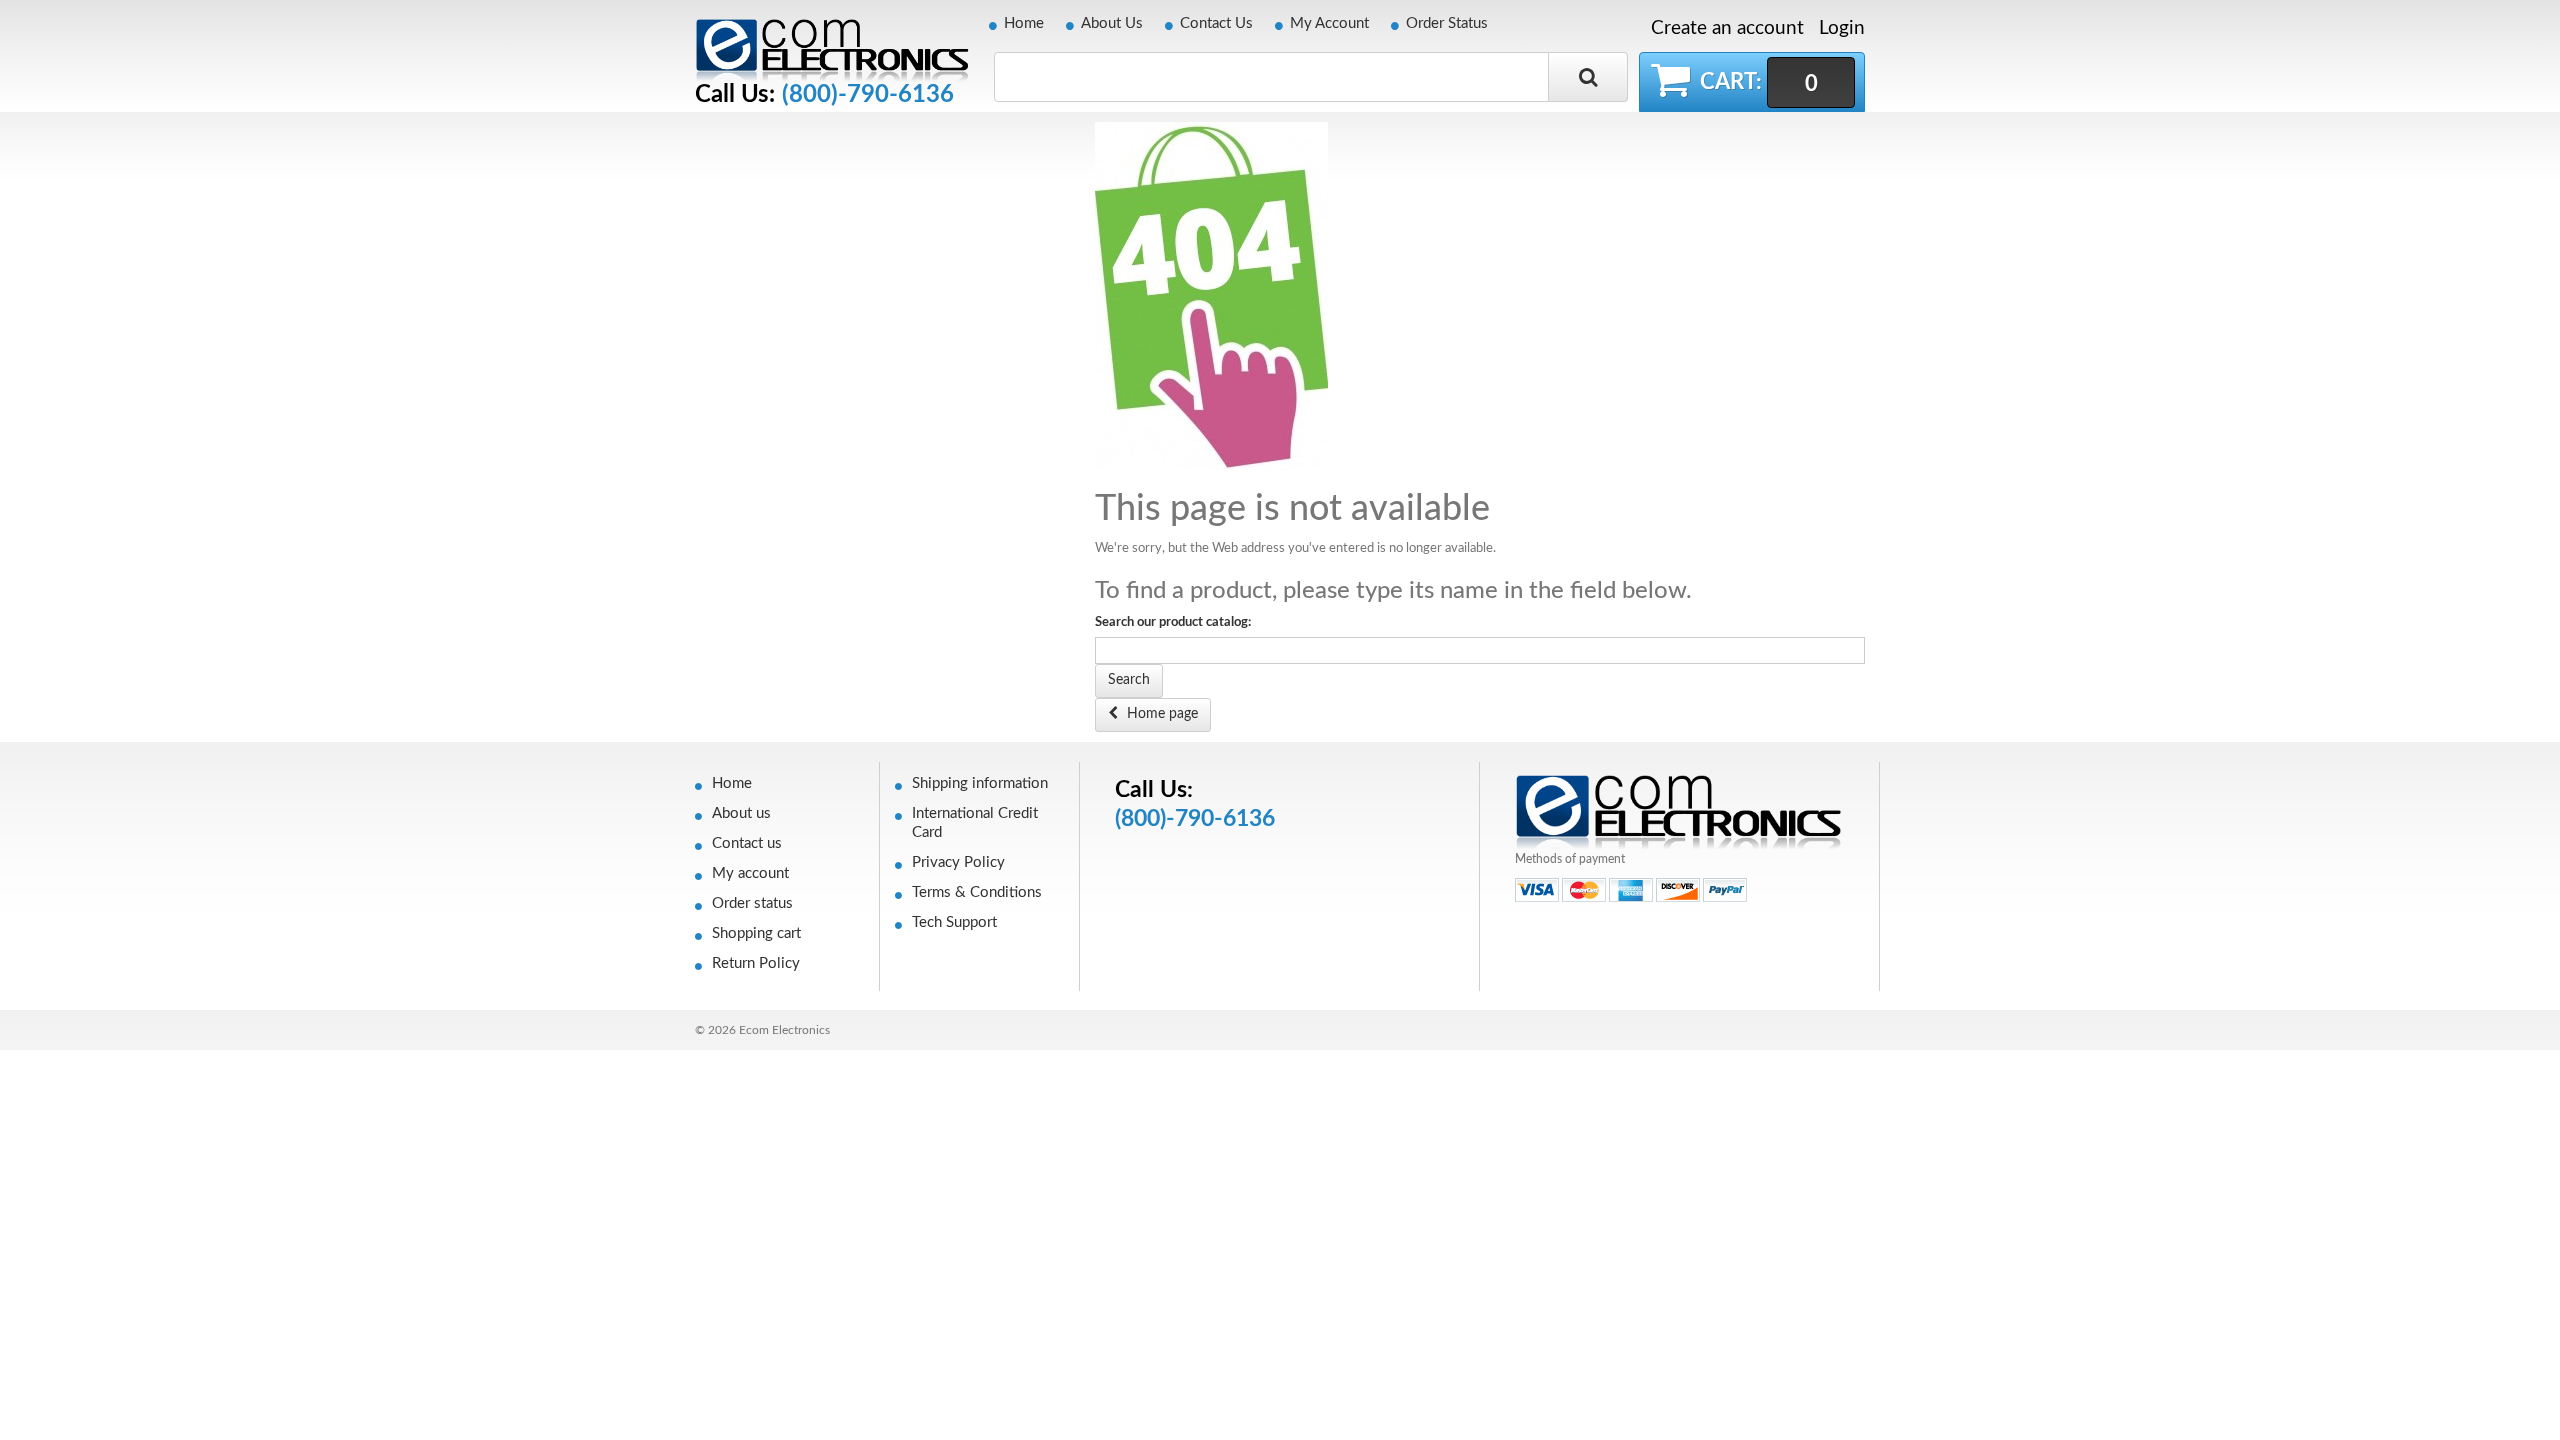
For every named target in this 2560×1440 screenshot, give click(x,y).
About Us (1112, 23)
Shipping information (980, 783)
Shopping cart (756, 933)
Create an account (1727, 29)
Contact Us (1216, 23)
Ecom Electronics (784, 1030)
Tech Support (954, 922)
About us (741, 813)
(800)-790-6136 (868, 95)
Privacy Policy (958, 862)
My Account (1329, 23)
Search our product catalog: (1173, 622)
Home (1024, 23)
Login (1842, 28)
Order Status (1447, 23)
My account (750, 873)
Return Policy (756, 963)
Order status (752, 903)
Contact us (747, 843)
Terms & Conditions (977, 892)
